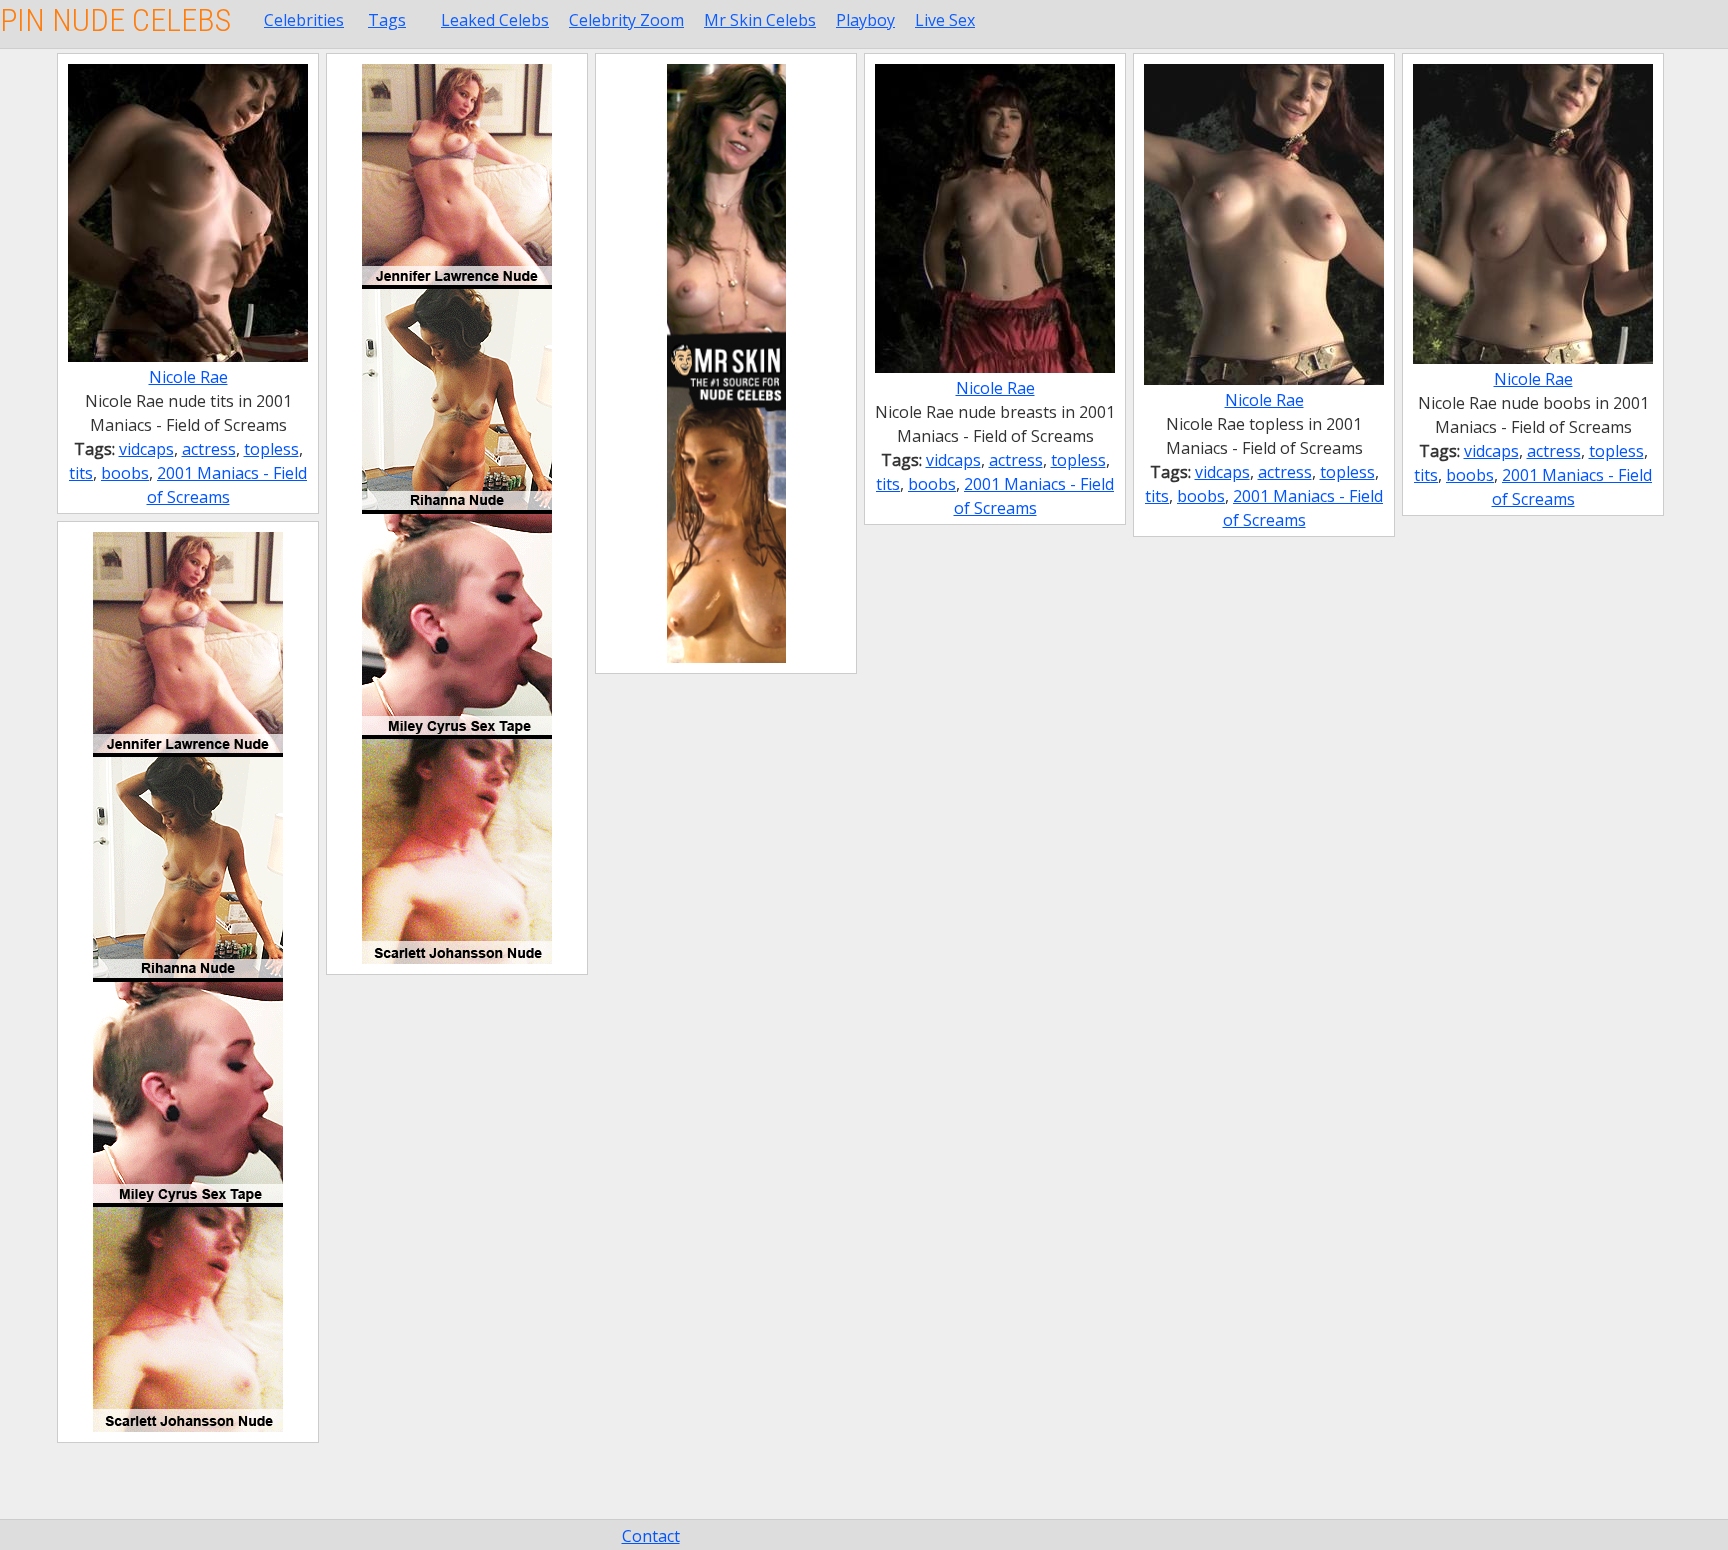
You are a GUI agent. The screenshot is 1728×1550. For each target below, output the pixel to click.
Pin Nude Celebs (115, 20)
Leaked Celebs (495, 20)
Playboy (865, 20)
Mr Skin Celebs (760, 20)
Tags (387, 20)
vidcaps (146, 449)
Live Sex (945, 20)
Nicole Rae (188, 377)
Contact (651, 1536)
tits (81, 473)
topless (271, 449)
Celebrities (304, 20)
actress (209, 449)
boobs (125, 473)
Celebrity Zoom (626, 20)
